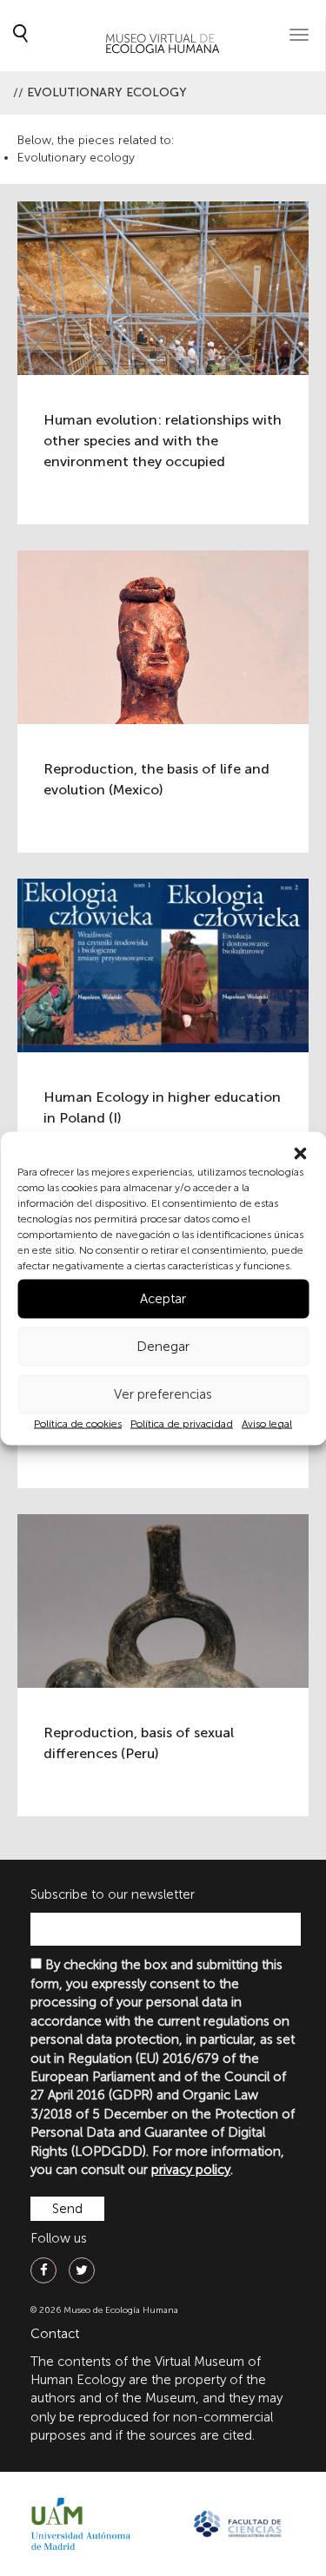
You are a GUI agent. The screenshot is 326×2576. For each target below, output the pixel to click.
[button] (300, 1153)
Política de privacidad (182, 1423)
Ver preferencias (163, 1394)
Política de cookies (78, 1423)
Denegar (163, 1347)
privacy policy (191, 2170)
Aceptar (163, 1299)
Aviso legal (267, 1423)
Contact (55, 2334)
